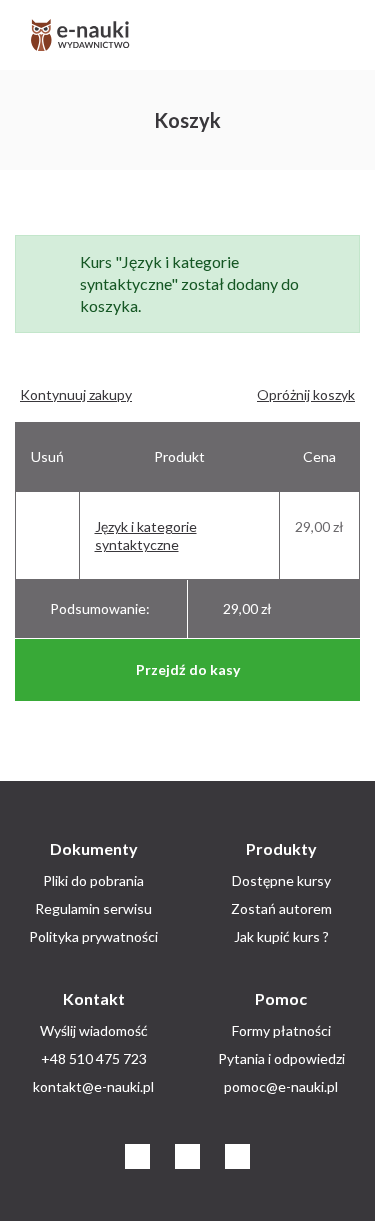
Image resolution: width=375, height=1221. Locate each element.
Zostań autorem (281, 908)
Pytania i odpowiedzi (281, 1058)
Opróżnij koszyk (306, 394)
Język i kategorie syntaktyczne (146, 535)
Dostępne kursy (281, 880)
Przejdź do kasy (188, 669)
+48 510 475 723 (94, 1058)
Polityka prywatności (93, 936)
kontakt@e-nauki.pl (93, 1086)
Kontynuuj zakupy (76, 394)
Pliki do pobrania (93, 880)
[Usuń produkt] (37, 525)
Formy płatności (281, 1030)
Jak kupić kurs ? (281, 936)
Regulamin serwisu (93, 908)
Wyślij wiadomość (94, 1030)
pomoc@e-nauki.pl (281, 1086)
